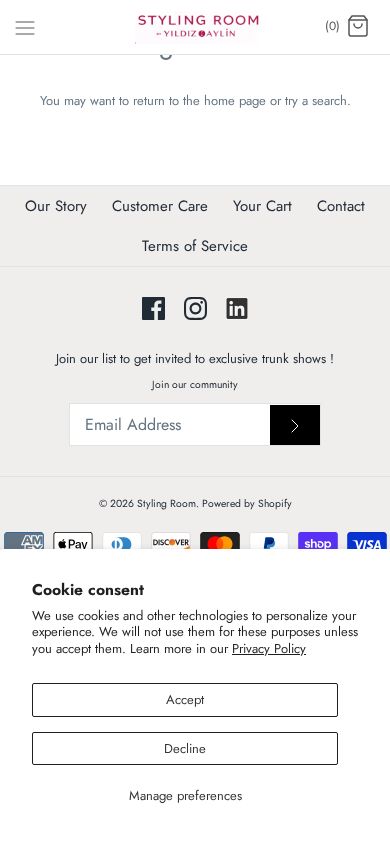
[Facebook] (153, 308)
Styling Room (166, 503)
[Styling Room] (195, 27)
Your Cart (262, 206)
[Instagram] (195, 308)
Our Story (56, 206)
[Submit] (295, 425)
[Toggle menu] (25, 26)
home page (235, 100)
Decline (185, 748)
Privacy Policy (269, 648)
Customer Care (160, 206)
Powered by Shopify (247, 503)
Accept (185, 699)
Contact (341, 206)
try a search (316, 100)
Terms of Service (195, 246)
